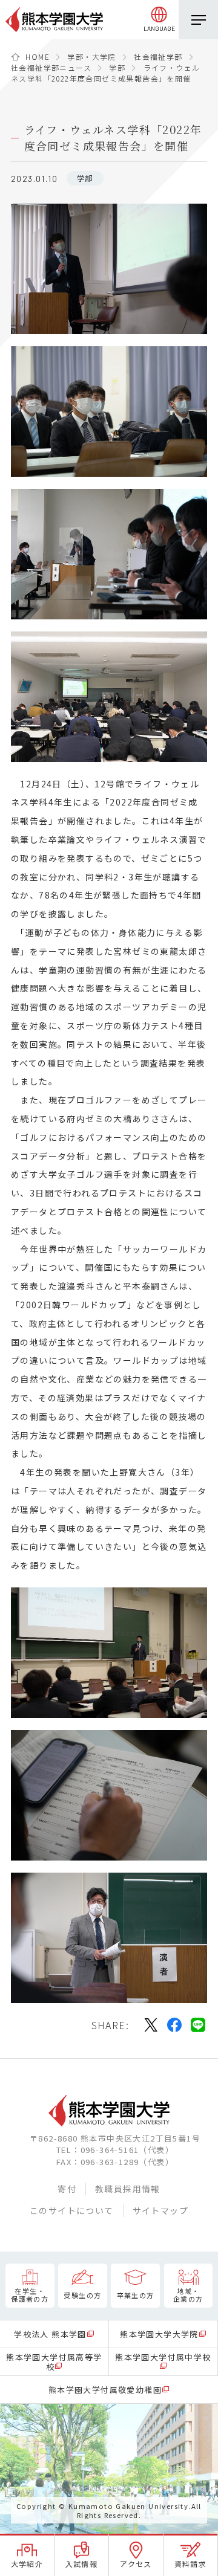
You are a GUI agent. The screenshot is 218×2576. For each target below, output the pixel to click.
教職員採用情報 (128, 2189)
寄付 (67, 2189)
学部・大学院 (91, 56)
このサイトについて (72, 2210)
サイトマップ (160, 2210)
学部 (117, 67)
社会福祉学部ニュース (51, 67)
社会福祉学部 (158, 56)
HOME (38, 56)
